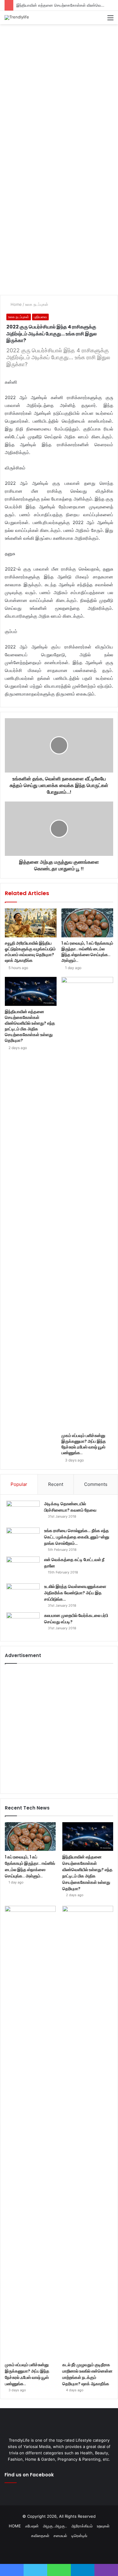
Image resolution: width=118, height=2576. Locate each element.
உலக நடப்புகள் (37, 304)
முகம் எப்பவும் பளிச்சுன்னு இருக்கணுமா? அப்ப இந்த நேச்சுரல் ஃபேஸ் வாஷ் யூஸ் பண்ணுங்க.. (84, 1444)
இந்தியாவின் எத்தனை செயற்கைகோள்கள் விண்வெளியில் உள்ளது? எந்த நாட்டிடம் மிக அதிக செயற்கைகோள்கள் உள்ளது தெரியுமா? (30, 1026)
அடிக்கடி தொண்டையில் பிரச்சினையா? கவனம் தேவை (70, 1507)
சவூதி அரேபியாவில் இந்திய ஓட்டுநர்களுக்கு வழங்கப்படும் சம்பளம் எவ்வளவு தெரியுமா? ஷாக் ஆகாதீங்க (30, 952)
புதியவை (40, 317)
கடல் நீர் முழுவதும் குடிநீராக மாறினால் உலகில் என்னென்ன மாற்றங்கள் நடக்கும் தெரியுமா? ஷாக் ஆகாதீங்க (87, 2374)
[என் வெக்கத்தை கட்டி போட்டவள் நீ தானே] (23, 1568)
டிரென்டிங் (79, 2536)
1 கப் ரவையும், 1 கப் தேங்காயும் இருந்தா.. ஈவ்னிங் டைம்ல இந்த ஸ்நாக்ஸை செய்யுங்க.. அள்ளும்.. (87, 952)
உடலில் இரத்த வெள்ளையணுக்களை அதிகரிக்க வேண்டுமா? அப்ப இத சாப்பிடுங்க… (75, 1593)
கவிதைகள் (40, 2536)
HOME (15, 2526)
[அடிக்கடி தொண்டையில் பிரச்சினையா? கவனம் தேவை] (23, 1512)
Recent (56, 1484)
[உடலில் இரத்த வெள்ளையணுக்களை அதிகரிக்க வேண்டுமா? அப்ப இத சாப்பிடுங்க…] (23, 1595)
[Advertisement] (59, 89)
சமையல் (60, 2536)
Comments (96, 1484)
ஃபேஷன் (32, 2526)
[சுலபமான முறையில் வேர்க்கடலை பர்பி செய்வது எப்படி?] (23, 1624)
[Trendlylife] (17, 18)
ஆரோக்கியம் (82, 2526)
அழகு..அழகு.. (55, 2526)
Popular (19, 1484)
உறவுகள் (103, 2526)
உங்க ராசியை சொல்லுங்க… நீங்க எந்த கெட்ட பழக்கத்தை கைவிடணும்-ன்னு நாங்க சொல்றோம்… (77, 1537)
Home (16, 304)
